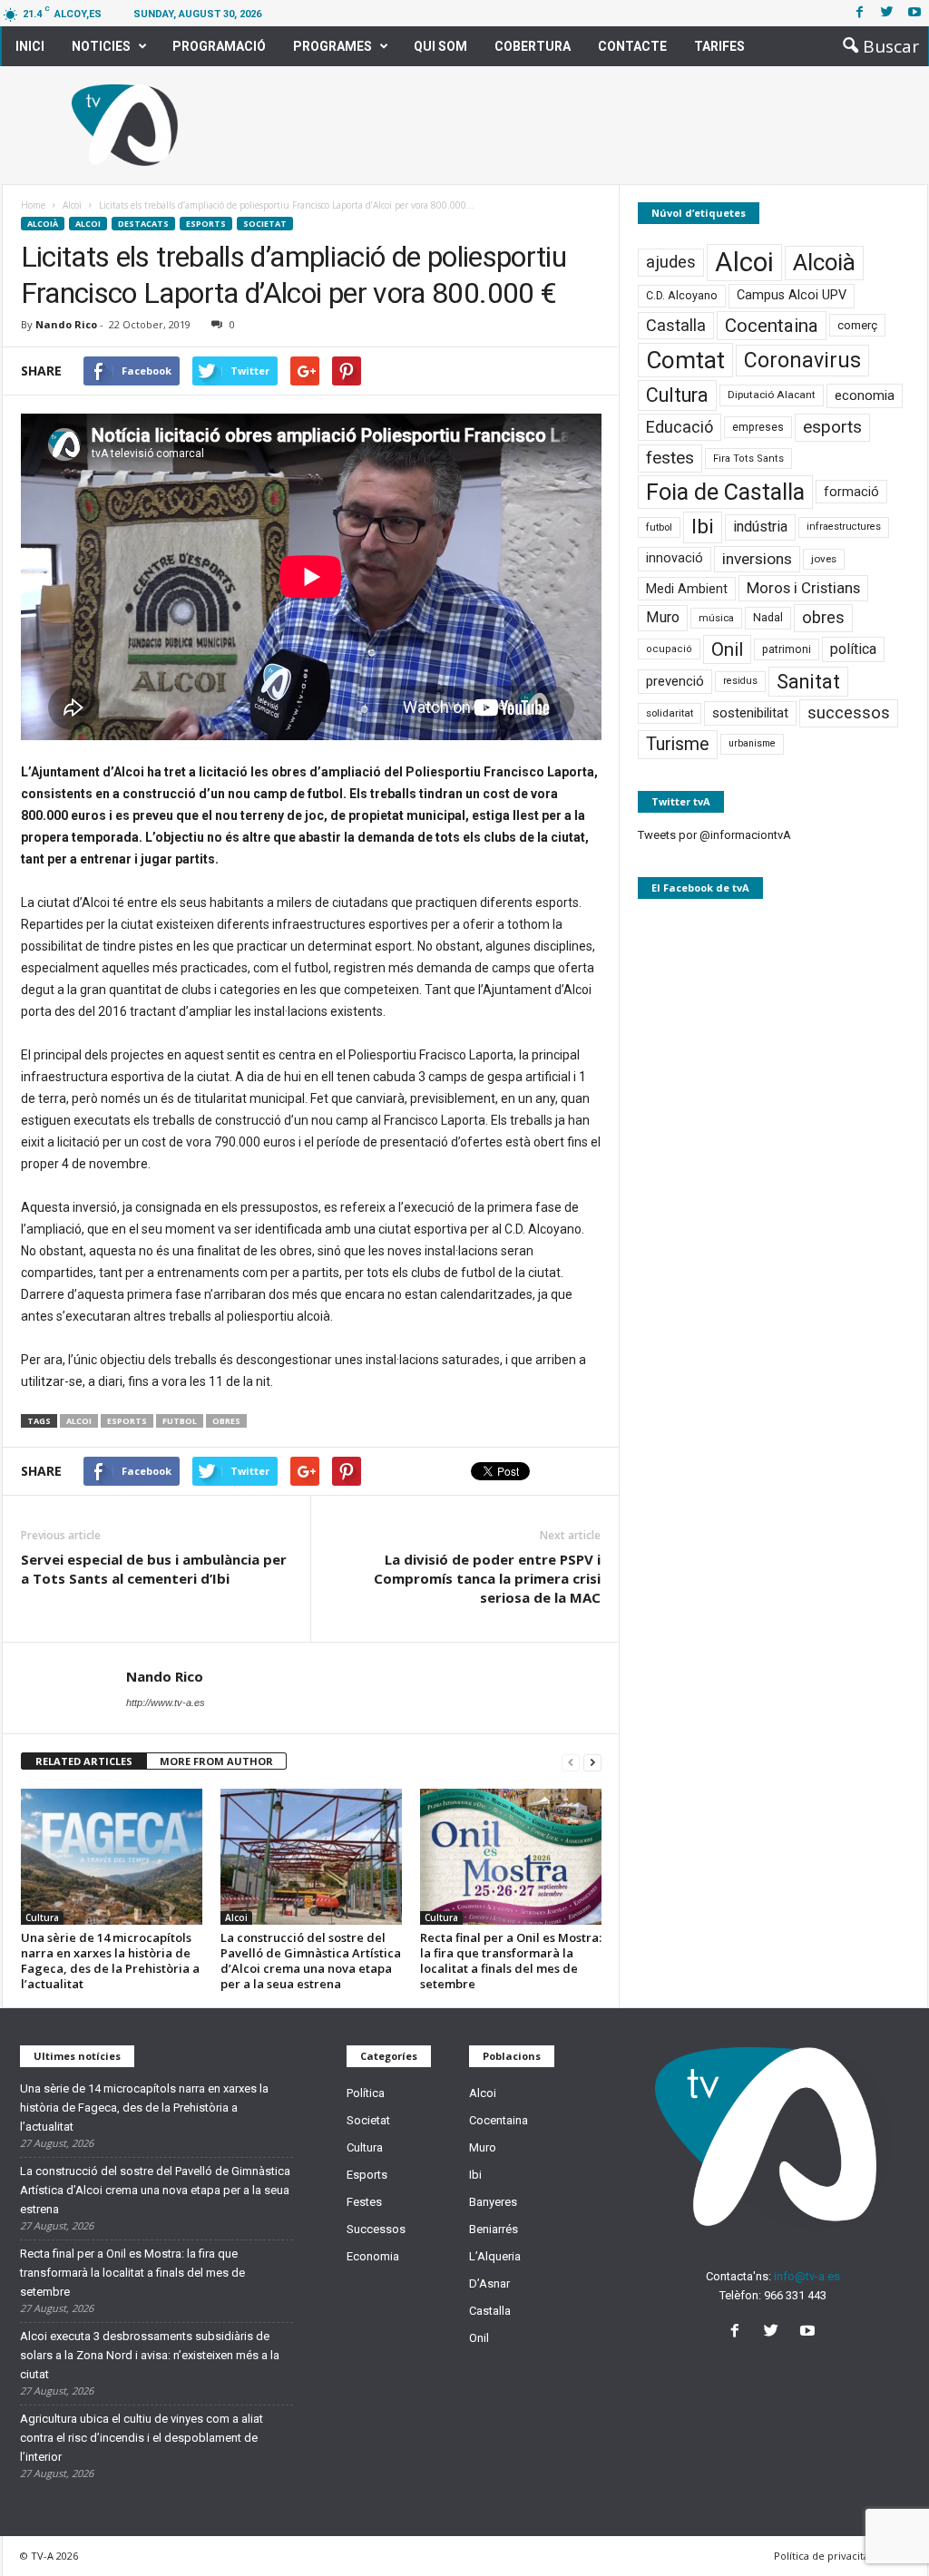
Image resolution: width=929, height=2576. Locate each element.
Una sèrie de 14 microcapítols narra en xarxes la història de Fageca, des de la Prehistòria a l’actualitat (110, 1961)
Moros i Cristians (803, 588)
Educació (680, 427)
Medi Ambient (687, 589)
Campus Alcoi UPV (792, 295)
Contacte (632, 46)
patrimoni (787, 649)
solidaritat (670, 713)
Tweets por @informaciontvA (714, 835)
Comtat (685, 360)
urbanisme (752, 743)
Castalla (676, 325)
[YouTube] (810, 2332)
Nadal (768, 617)
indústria (760, 527)
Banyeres (493, 2202)
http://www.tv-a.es (166, 1703)
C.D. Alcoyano (682, 295)
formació (851, 492)
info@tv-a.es (807, 2276)
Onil (727, 649)
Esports (206, 224)
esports (127, 1421)
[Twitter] (887, 13)
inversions (757, 559)
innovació (675, 558)
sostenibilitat (750, 713)
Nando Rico (66, 324)
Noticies (101, 46)
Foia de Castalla (725, 492)
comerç (857, 325)
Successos (376, 2229)
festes (670, 458)
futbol (180, 1421)
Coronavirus (802, 361)
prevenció (675, 681)
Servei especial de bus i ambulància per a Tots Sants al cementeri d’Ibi (154, 1569)
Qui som (440, 46)
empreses (758, 427)
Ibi (703, 527)
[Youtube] (914, 13)
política (853, 649)
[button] (875, 46)
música (716, 618)
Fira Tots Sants (748, 459)
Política (366, 2093)
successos (849, 712)
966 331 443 (795, 2295)
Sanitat (808, 682)
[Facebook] (860, 13)
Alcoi (88, 224)
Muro (663, 617)
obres (226, 1421)
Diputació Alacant (772, 395)
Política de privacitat (823, 2556)
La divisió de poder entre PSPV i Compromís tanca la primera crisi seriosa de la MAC (487, 1578)
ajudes (671, 262)
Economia (373, 2256)
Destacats (143, 224)
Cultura (42, 1917)
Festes (364, 2202)
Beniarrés (494, 2229)
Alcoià (43, 224)
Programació (219, 46)
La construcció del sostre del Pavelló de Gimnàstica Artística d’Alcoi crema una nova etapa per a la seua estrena (311, 1961)
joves (824, 559)
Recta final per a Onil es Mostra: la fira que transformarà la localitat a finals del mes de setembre (511, 1961)
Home (33, 205)
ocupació (669, 649)
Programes (332, 46)
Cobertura (533, 46)
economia (865, 395)
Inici (30, 46)
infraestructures (844, 527)
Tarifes (719, 46)
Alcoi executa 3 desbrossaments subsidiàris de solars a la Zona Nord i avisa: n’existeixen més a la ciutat (150, 2355)
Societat (265, 224)
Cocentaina (772, 326)
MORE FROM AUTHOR (216, 1761)
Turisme (678, 744)
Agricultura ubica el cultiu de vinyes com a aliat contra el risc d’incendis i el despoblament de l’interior (142, 2438)
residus (740, 681)
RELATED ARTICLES (84, 1761)
